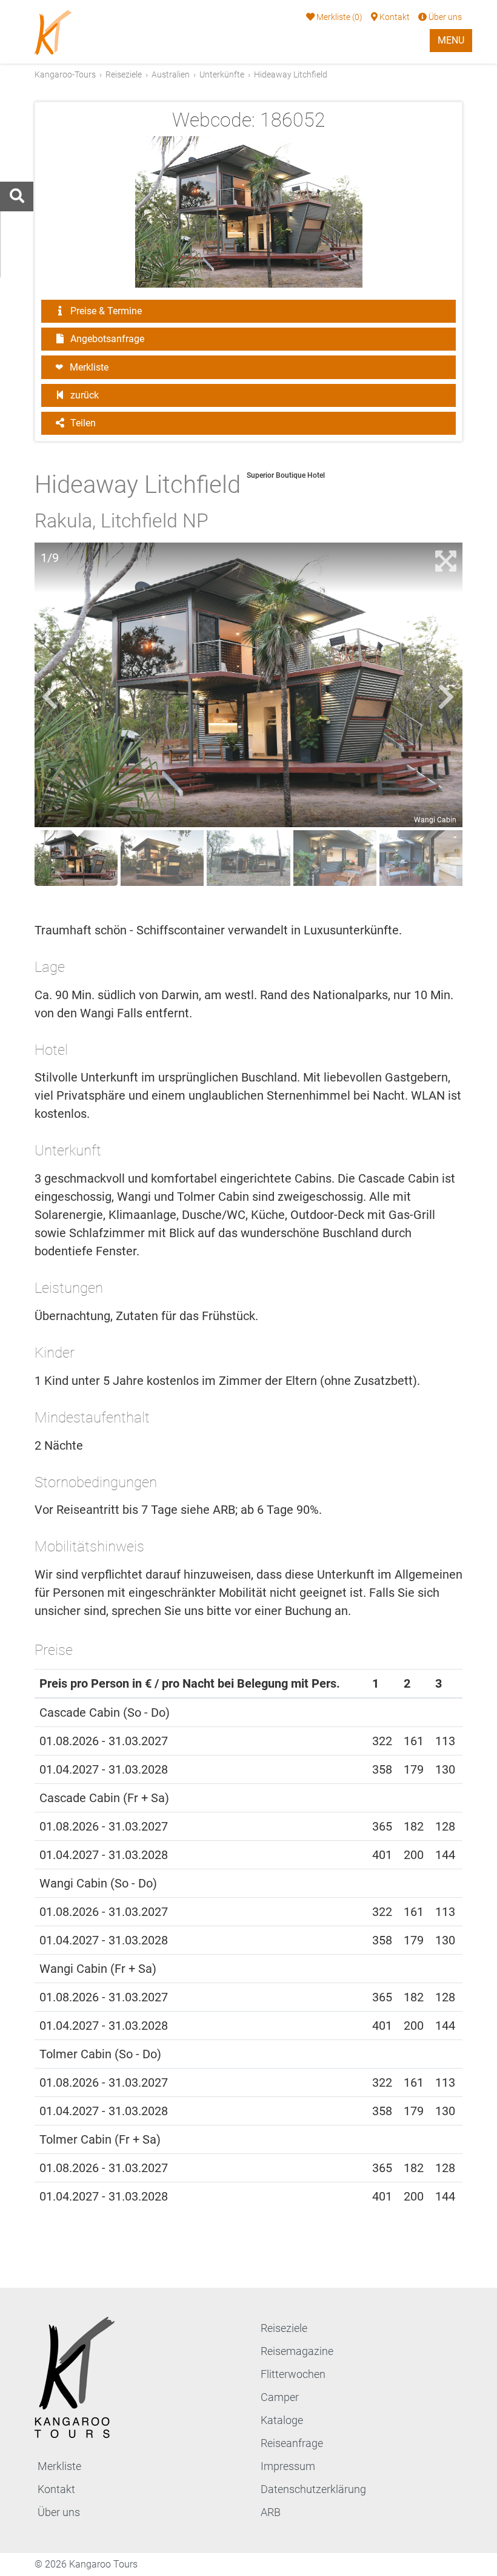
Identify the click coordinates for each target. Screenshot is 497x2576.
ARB (271, 2512)
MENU (451, 40)
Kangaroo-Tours (65, 74)
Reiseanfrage (292, 2443)
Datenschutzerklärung (313, 2489)
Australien (171, 74)
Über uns (444, 17)
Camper (280, 2397)
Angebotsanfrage (106, 339)
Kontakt (394, 17)
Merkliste (339, 17)
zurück (83, 395)
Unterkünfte (222, 74)
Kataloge (282, 2420)
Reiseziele (124, 74)
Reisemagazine (297, 2351)
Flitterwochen (293, 2374)
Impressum (288, 2466)
